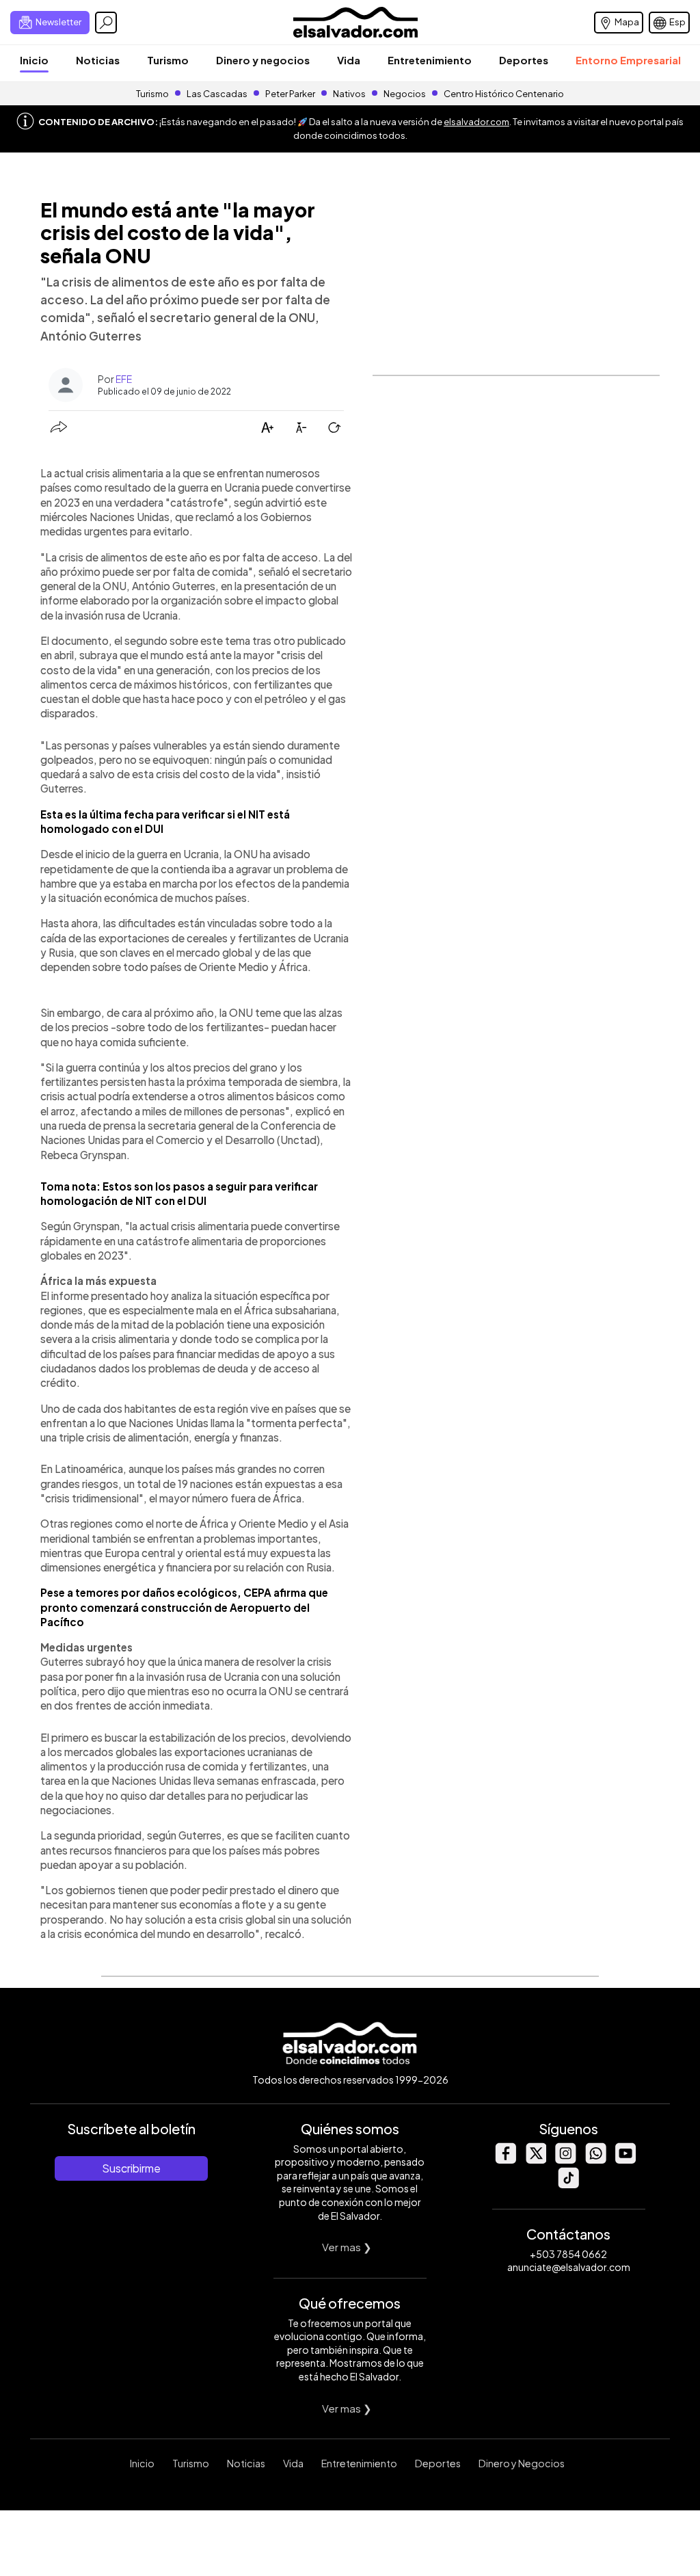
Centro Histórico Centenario (504, 94)
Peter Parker (291, 94)
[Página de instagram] (565, 2160)
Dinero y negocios (263, 60)
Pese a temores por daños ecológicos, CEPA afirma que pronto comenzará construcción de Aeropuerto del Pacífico (184, 1607)
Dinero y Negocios (522, 2463)
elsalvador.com (476, 122)
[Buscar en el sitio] (106, 23)
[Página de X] (535, 2160)
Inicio (34, 60)
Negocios (405, 94)
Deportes (524, 60)
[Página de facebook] (505, 2160)
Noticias (98, 60)
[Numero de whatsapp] (595, 2160)
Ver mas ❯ (347, 2247)
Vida (349, 60)
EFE (124, 379)
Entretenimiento (430, 60)
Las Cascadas (217, 94)
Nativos (349, 94)
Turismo (168, 60)
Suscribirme (131, 2168)
